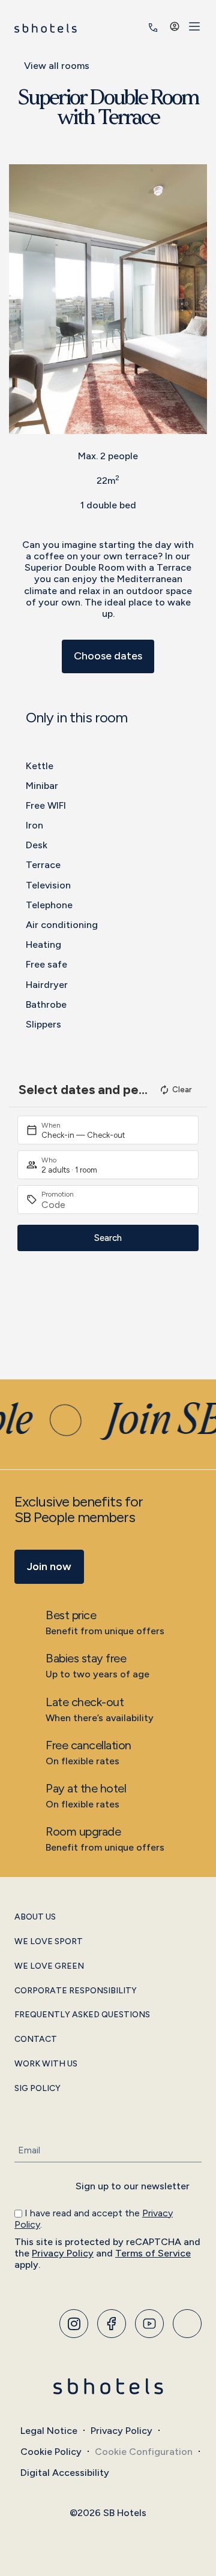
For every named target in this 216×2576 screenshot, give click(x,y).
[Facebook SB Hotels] (112, 2324)
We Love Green (49, 1966)
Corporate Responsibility (76, 1991)
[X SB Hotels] (149, 2324)
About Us (35, 1917)
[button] (21, 299)
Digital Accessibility (65, 2473)
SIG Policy (37, 2089)
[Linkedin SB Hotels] (187, 2324)
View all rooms (57, 66)
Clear (182, 1090)
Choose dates (108, 656)
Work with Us (46, 2064)
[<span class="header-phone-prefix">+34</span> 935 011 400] (153, 28)
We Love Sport (49, 1942)
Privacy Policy (63, 2253)
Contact (36, 2039)
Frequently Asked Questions (82, 2015)
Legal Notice (49, 2431)
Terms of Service (153, 2253)
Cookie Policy (51, 2452)
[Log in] (175, 26)
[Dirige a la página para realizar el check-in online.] (136, 28)
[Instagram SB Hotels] (74, 2324)
